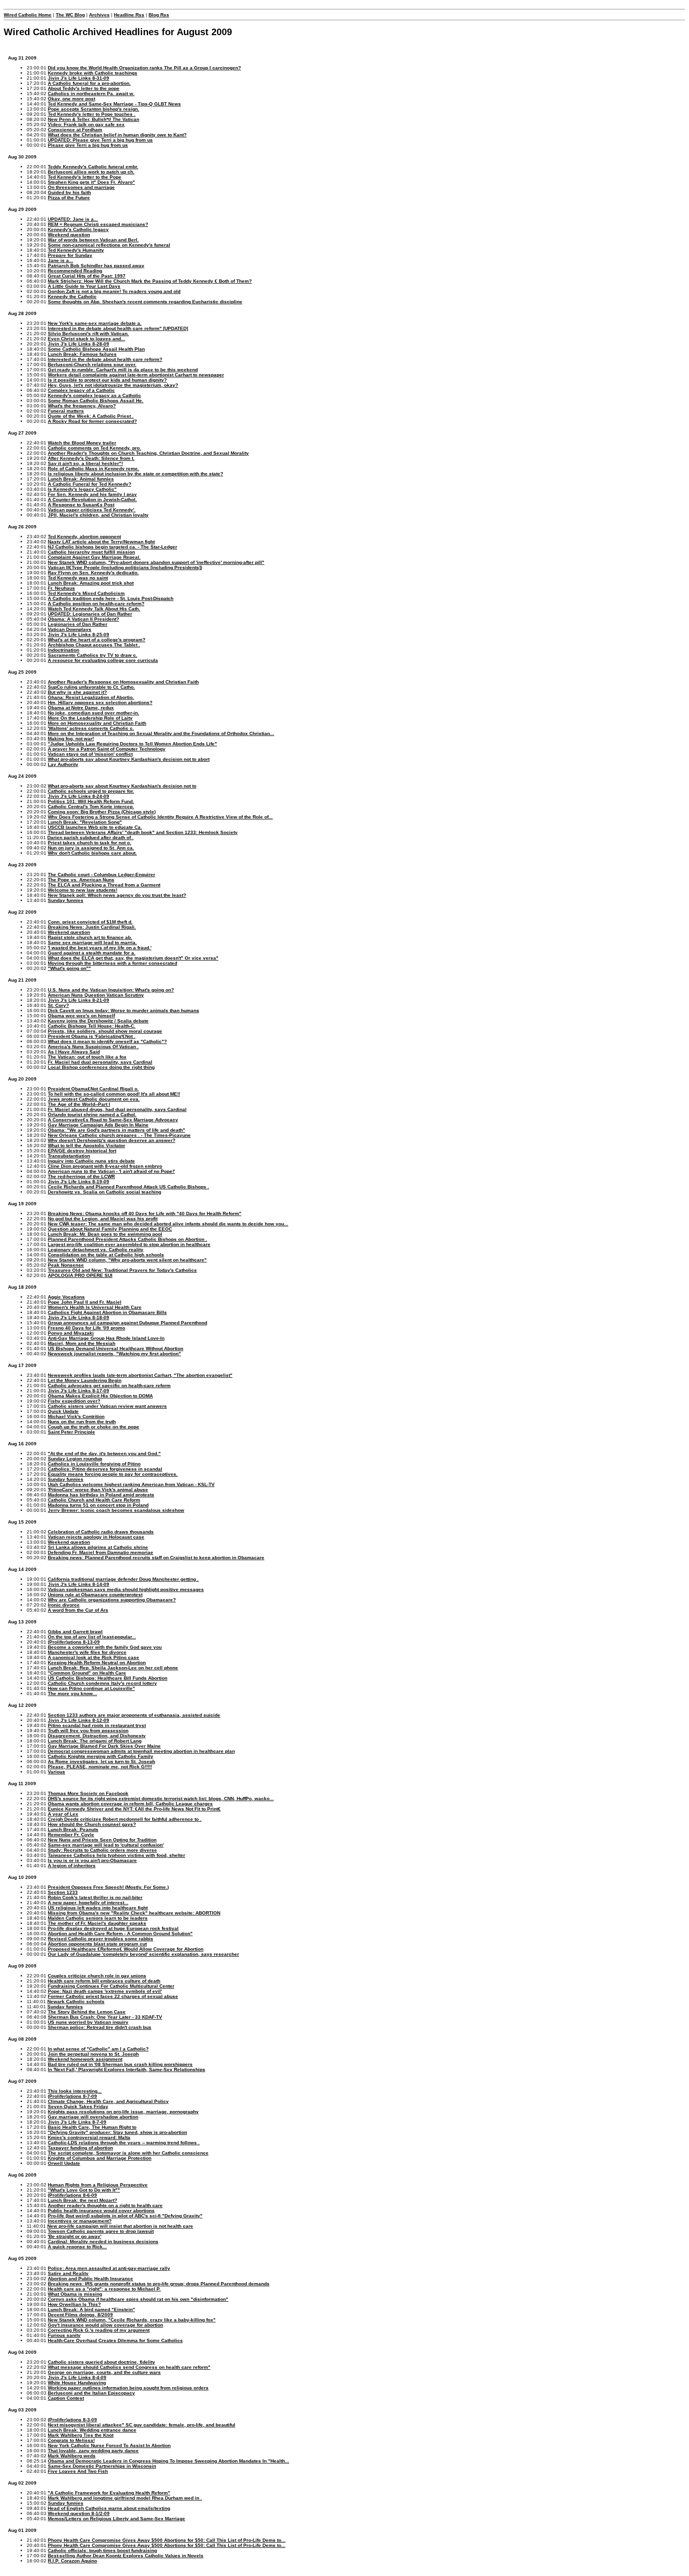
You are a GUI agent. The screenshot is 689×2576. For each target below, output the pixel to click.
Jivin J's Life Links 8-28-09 (79, 344)
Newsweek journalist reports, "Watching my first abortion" (114, 1354)
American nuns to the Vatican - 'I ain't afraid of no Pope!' (111, 1171)
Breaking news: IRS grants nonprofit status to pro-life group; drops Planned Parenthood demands (159, 2284)
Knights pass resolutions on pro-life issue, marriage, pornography (123, 2112)
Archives (99, 15)
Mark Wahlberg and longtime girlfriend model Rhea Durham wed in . (125, 2498)
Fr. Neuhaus (61, 588)
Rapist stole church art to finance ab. (90, 937)
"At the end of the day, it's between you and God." (104, 1453)
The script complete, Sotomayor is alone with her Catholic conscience (128, 2153)
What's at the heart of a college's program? (97, 640)
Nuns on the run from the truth (82, 1422)
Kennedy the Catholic (72, 297)
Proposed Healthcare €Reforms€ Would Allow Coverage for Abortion (126, 1949)
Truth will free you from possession (88, 1731)
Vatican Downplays (70, 629)
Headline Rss (129, 15)
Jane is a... (60, 260)
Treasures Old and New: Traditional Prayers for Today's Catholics (122, 1270)
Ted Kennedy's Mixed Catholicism (86, 593)
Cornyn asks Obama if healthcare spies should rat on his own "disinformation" (138, 2299)
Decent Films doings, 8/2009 (80, 2315)
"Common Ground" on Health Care (87, 1673)
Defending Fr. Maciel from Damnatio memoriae (101, 1552)
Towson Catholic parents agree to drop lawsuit (101, 2231)
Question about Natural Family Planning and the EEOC (110, 1229)
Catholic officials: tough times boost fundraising (102, 2550)
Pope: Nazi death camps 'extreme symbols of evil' (105, 1991)
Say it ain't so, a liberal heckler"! (85, 463)
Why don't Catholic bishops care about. (92, 853)
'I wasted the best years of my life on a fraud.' (100, 948)
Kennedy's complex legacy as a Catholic (94, 395)
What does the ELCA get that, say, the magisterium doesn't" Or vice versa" (133, 958)
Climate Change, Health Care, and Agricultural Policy (108, 2101)
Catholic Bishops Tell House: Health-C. (92, 1026)
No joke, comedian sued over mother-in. (94, 713)
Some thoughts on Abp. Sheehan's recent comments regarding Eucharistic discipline (145, 302)
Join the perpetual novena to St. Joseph (93, 2054)
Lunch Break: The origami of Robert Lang (95, 1741)
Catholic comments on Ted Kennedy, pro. (94, 448)
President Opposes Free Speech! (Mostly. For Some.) (108, 1887)
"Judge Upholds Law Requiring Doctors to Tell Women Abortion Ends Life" (132, 744)
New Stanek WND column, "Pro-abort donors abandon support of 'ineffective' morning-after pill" (156, 562)
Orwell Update (64, 2163)
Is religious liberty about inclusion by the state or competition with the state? (135, 474)
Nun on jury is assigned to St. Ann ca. (91, 848)
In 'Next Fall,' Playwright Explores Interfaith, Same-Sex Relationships (127, 2069)
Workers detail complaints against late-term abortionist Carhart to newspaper (136, 375)
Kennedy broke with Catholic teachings (93, 73)
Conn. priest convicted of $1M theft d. (90, 922)
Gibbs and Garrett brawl (75, 1632)
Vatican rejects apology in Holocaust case (96, 1537)
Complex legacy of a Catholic (81, 390)
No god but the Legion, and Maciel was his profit (103, 1219)
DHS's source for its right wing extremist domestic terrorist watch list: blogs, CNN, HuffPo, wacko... (161, 1799)
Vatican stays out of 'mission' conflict (90, 754)
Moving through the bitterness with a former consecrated (112, 963)
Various (56, 1772)
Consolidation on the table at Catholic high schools (106, 1255)
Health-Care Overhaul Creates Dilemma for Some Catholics (115, 2340)
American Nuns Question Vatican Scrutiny (96, 995)
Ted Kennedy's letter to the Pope (85, 177)
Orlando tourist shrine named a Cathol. (92, 1115)
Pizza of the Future (69, 198)
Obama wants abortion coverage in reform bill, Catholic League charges (130, 1804)
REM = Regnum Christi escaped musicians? (98, 224)
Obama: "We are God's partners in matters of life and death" (116, 1130)
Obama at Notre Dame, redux (81, 708)
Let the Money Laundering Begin (85, 1380)
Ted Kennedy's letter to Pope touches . (92, 114)
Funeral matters (66, 411)
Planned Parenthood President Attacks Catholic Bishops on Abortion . (127, 1239)
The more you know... (72, 1694)
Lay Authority (63, 764)
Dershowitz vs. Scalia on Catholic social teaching (105, 1192)
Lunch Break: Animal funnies (81, 479)
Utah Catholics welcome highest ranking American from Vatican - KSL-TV (131, 1484)
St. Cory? (58, 1005)
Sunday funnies (66, 900)
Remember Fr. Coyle (71, 1835)
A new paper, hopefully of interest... (88, 1903)
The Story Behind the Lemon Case (87, 2012)
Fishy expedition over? (74, 1401)
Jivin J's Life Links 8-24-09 (79, 796)
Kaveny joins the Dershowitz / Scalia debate (98, 1021)
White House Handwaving (77, 2383)
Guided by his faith (69, 192)
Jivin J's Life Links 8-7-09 (77, 2122)
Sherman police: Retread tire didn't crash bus (100, 2027)
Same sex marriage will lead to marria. (92, 943)
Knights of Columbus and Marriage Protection (100, 2158)
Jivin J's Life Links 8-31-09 (79, 78)
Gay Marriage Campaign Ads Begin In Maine (98, 1125)
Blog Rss (159, 15)
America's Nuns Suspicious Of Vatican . (93, 1047)
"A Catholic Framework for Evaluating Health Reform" (109, 2493)
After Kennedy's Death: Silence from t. (91, 458)
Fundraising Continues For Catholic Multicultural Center (111, 1986)
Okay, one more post (71, 99)
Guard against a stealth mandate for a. (92, 953)
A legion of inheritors (72, 1866)
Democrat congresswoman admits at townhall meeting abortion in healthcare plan (141, 1751)
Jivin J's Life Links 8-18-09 (79, 1318)
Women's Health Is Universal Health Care (95, 1307)
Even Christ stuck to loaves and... (86, 339)
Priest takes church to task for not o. (90, 843)
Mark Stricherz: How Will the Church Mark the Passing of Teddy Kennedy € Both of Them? (150, 281)
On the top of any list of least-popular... (92, 1637)
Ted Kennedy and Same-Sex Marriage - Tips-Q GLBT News (114, 104)
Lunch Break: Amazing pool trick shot (91, 583)
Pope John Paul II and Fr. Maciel (85, 1302)
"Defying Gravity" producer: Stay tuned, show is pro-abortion (117, 2132)
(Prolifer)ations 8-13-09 (74, 1642)
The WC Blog (70, 15)
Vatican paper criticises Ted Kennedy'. (92, 510)
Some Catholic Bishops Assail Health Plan (96, 349)
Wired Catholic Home (28, 15)
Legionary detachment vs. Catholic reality (96, 1250)
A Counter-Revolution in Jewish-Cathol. (92, 499)
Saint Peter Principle (71, 1432)
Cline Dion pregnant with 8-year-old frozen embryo (105, 1166)
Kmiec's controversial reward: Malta (89, 2137)
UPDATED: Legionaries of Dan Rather (90, 614)
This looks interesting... (75, 2091)
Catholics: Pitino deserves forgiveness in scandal (105, 1469)
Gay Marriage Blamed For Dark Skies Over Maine (104, 1746)
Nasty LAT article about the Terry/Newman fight (101, 542)
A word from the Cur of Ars (78, 1610)
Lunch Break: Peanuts (73, 1829)
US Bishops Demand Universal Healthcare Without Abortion (116, 1348)
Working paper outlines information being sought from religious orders (128, 2388)
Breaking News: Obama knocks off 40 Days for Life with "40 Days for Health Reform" (145, 1213)
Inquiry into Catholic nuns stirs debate (91, 1161)
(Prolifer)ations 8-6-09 (72, 2195)
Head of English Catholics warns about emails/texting (109, 2508)
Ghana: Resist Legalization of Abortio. (91, 697)
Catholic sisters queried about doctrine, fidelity (101, 2362)
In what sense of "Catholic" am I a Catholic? (98, 2049)
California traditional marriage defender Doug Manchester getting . (123, 1579)
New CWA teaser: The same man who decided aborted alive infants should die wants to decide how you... (168, 1224)
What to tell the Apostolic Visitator (86, 1145)
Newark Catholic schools (76, 2001)
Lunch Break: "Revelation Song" (85, 822)
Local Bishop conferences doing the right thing (101, 1067)
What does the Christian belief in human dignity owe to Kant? (117, 135)
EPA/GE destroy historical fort (82, 1151)
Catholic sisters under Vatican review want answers (107, 1406)
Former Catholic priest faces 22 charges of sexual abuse (113, 1996)
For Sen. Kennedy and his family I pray (92, 494)
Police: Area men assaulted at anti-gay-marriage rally (109, 2268)
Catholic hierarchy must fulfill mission (91, 552)
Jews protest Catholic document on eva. (94, 1099)
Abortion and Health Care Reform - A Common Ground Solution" (120, 1934)
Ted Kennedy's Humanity (76, 250)
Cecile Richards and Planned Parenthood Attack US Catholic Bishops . (128, 1187)
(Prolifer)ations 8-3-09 (72, 2420)
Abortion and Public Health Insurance (90, 2279)
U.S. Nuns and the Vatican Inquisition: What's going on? (111, 990)
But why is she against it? (77, 692)
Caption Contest (66, 2398)
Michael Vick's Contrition (76, 1416)
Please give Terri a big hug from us (88, 145)
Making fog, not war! (71, 739)
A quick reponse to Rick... (77, 2247)
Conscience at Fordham (75, 130)
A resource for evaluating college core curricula (103, 660)
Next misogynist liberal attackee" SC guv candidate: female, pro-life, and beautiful (142, 2425)
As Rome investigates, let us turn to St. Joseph (101, 1761)
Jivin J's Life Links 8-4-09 (77, 2377)
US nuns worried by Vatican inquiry (88, 2022)
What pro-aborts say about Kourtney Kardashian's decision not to (122, 786)
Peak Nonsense (66, 1265)
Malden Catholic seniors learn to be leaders (98, 1918)
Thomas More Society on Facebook (88, 1793)
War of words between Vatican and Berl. (93, 240)
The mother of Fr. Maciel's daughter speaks (97, 1923)
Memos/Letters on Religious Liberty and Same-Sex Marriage (116, 2519)
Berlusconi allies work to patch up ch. (91, 172)
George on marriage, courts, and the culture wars (104, 2372)
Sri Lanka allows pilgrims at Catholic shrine (98, 1547)
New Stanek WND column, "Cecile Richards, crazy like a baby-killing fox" (132, 2320)
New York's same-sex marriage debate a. (95, 323)
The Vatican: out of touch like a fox (87, 1057)
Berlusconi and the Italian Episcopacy (91, 2393)
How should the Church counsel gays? (92, 1824)
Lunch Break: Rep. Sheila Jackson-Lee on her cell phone (113, 1668)
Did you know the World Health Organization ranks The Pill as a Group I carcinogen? (144, 68)
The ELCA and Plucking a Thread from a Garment (104, 885)
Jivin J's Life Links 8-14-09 (79, 1584)
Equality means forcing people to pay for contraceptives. (113, 1474)
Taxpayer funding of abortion (80, 2148)
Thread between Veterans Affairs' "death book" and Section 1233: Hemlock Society (143, 832)
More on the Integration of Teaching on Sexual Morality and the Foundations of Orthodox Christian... (161, 733)
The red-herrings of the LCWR (81, 1176)
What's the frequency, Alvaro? (82, 406)
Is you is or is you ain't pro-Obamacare (92, 1860)
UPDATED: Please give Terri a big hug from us (100, 140)
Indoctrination (64, 650)
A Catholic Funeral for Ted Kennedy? (90, 484)
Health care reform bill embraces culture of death (104, 1981)
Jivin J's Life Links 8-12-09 (79, 1720)
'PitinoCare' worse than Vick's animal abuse (98, 1490)
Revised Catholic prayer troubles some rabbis (101, 1939)
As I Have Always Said (74, 1052)
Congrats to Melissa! (71, 2440)
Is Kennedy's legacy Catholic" (82, 489)
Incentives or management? (80, 2221)
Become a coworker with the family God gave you (105, 1647)
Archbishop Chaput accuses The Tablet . (94, 645)
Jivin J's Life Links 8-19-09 (79, 1182)
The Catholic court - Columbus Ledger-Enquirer (101, 875)
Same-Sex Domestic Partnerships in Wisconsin (102, 2466)
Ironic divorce (64, 1605)
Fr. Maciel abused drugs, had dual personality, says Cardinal (117, 1109)
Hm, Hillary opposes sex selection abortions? (100, 702)
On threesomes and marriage (81, 187)
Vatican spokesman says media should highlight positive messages (126, 1589)
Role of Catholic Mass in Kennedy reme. (94, 469)
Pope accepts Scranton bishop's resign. (94, 109)
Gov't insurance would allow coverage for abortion (105, 2325)
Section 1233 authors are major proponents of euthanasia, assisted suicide (134, 1715)
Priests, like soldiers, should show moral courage (105, 1031)
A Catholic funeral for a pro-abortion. (89, 83)
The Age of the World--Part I (79, 1104)
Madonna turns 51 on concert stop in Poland (98, 1505)
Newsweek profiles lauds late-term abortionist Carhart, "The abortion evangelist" (140, 1375)
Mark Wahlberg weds (72, 2456)
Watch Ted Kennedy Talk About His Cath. (94, 609)
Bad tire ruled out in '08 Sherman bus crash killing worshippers (120, 2064)
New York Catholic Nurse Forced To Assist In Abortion (109, 2445)
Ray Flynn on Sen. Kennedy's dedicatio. (93, 573)
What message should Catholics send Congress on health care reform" (129, 2367)
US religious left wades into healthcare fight (98, 1908)
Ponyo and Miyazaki (71, 1333)
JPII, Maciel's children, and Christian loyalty (98, 515)
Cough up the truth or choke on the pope (94, 1427)
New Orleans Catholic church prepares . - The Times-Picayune (119, 1135)
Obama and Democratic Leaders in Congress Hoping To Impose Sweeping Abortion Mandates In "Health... (169, 2461)
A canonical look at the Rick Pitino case (94, 1657)
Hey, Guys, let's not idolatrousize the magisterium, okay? (113, 385)
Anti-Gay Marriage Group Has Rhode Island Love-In (106, 1338)
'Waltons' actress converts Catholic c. (91, 728)
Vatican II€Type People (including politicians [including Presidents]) (125, 567)
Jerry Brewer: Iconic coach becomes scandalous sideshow (116, 1510)
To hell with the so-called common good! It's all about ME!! (114, 1094)
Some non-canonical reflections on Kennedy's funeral (109, 245)
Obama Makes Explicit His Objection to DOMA (100, 1396)
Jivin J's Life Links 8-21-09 (79, 1000)
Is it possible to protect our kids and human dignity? (107, 380)
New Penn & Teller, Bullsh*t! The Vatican (94, 119)
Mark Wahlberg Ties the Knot (81, 2435)
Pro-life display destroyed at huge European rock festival (113, 1928)
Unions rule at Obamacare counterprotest (95, 1595)
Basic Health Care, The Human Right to (92, 2127)
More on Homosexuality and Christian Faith (97, 723)
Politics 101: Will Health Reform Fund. (91, 801)
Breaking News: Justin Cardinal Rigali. (92, 927)
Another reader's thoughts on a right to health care (105, 2205)
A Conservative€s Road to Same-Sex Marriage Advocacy (113, 1120)
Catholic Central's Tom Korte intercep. (91, 807)
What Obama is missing (75, 2294)
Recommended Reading (75, 271)
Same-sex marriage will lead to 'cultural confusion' (106, 1845)
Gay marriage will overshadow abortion (93, 2117)
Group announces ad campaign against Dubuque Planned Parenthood (127, 1323)
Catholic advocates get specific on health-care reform (109, 1386)
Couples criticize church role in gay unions (97, 1976)
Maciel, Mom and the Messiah (82, 1343)
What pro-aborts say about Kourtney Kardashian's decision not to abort (129, 759)
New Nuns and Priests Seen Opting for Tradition (102, 1840)
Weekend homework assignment (85, 2059)
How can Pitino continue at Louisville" (91, 1688)
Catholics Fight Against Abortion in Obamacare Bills (107, 1312)
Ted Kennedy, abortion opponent (84, 537)
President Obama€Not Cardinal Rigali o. (93, 1089)
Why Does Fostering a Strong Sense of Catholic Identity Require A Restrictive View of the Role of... (160, 817)
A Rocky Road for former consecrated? (92, 421)
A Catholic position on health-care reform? (96, 604)
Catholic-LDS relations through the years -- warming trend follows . (124, 2143)
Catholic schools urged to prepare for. (91, 791)
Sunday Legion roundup (75, 1459)
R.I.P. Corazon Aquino (72, 2561)
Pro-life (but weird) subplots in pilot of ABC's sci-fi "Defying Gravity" (125, 2216)
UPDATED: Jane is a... (73, 219)
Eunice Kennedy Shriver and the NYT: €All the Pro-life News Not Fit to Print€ (134, 1809)
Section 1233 (63, 1892)
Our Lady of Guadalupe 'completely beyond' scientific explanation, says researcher (143, 1954)
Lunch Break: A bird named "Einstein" (91, 2309)
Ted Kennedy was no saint (78, 578)
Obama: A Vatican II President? (83, 619)
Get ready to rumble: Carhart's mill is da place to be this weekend (123, 370)
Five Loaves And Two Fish (78, 2471)
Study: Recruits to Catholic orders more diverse (102, 1850)
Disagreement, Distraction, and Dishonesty (97, 1736)
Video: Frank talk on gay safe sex (86, 124)
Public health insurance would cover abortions (101, 2211)
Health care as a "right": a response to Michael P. (104, 2289)
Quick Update (63, 1411)
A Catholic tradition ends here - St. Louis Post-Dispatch (111, 598)
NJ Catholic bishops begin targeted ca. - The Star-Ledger (112, 547)
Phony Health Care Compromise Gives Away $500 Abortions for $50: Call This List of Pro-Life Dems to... (167, 2540)
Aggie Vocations (66, 1297)
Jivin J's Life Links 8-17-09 (79, 1391)
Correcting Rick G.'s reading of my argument (99, 2330)
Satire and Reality (68, 2273)
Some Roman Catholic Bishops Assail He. (96, 401)
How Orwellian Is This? (74, 2304)
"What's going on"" (69, 968)
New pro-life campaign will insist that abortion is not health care (120, 2226)
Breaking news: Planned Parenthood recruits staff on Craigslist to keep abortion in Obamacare (156, 1558)
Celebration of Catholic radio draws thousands (101, 1532)
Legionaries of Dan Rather (78, 624)
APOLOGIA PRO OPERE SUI (80, 1275)
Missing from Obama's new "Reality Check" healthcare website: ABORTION (134, 1913)
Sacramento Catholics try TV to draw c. (93, 655)
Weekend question (69, 235)
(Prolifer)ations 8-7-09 (72, 2096)
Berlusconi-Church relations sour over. (92, 364)
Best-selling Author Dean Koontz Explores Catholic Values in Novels (126, 2556)
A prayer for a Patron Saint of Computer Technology (107, 749)
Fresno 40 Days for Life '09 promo (86, 1328)
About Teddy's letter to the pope (84, 88)
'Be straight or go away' (75, 2236)
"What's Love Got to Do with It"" (84, 2190)
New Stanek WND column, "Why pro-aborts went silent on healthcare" (127, 1260)
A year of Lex (63, 1814)
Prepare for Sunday (70, 255)
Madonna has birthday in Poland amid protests (101, 1495)
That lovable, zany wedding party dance (93, 2451)
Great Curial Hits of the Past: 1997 (87, 276)
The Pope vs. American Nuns (81, 880)
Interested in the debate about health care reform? (105, 359)
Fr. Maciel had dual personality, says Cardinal (100, 1062)
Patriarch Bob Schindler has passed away (96, 266)
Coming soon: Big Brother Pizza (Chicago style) (102, 812)
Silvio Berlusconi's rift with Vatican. (88, 334)
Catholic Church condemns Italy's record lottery (102, 1683)
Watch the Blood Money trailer (82, 443)
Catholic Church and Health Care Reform (94, 1500)
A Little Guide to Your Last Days (84, 286)
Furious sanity (64, 2335)
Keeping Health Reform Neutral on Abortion (97, 1663)
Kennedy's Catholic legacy (78, 229)
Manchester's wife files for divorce (87, 1652)
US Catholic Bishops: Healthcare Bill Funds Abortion (108, 1678)
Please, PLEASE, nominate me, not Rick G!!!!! (100, 1767)
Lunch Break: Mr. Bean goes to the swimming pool (105, 1234)
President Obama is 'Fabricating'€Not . (92, 1036)
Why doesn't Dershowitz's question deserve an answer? (112, 1140)
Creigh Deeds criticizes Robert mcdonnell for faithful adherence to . (125, 1819)
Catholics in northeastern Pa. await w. (91, 94)
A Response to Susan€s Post (81, 505)
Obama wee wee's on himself (81, 1016)
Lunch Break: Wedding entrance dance (92, 2430)
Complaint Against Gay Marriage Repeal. (94, 557)
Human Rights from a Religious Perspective (98, 2185)
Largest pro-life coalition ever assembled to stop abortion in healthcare (129, 1244)
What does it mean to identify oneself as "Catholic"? (107, 1041)
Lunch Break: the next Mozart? (82, 2200)
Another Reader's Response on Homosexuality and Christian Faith (123, 682)
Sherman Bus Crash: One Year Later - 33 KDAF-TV (105, 2017)
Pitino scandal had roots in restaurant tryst (97, 1725)
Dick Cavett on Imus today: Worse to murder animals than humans (124, 1010)
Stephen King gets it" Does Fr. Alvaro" (91, 182)
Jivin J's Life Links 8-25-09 (79, 635)
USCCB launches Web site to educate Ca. (95, 827)
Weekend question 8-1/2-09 (79, 2513)
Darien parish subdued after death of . (90, 837)
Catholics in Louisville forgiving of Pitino (94, 1464)
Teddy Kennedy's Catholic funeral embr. (93, 167)
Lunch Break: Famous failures (82, 354)
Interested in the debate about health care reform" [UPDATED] (118, 328)
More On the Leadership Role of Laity (90, 718)
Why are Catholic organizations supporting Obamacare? (112, 1600)
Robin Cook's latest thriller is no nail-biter (95, 1897)
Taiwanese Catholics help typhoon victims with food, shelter (116, 1855)
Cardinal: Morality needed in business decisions (103, 2242)
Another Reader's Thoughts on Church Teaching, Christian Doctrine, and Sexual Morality (148, 453)
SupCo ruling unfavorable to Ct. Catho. (91, 687)
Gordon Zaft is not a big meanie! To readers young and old (114, 291)
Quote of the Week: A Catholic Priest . (91, 416)
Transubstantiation (69, 1156)
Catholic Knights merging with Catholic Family (101, 1756)
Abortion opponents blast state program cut (97, 1944)
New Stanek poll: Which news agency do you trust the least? (117, 895)
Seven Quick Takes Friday (78, 2107)
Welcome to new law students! (82, 890)
